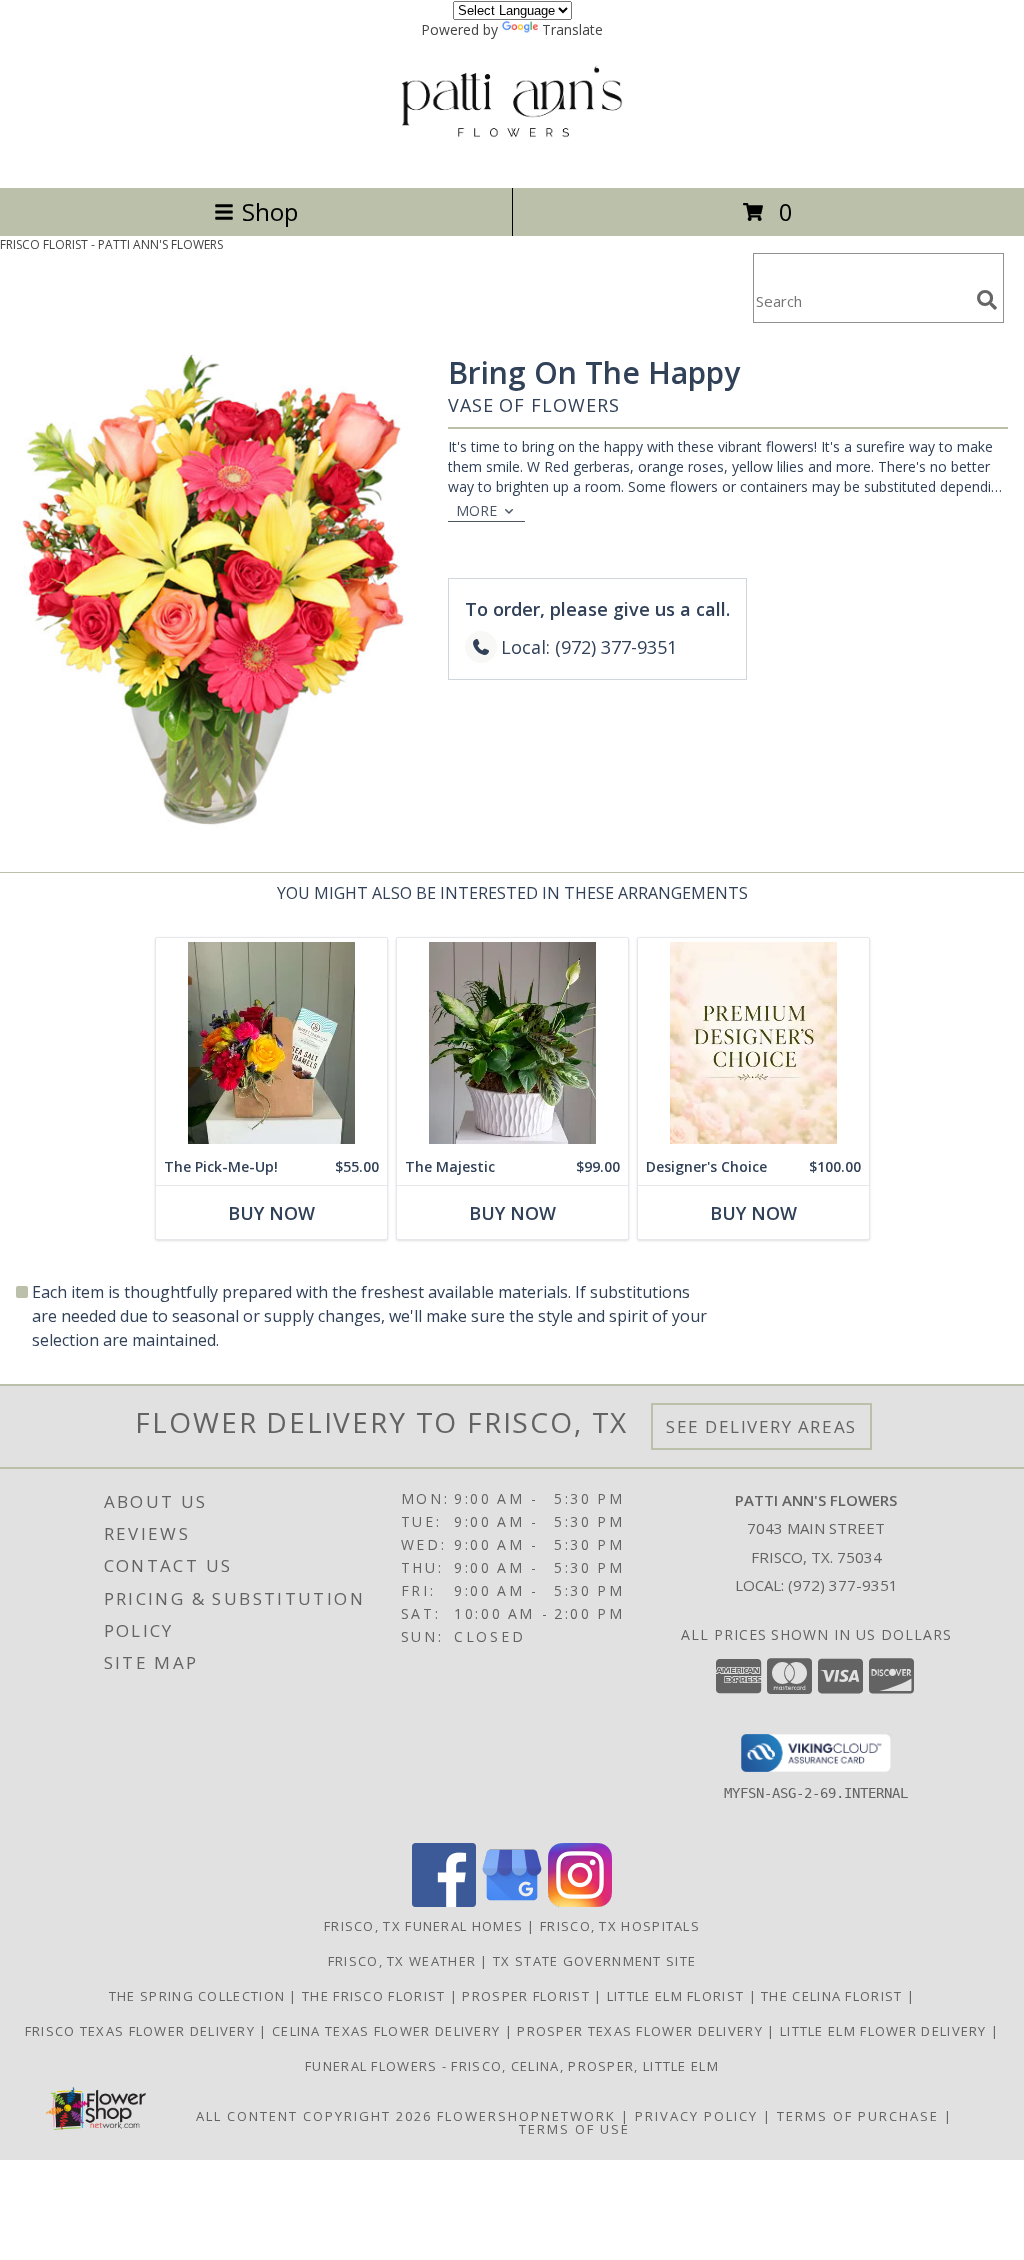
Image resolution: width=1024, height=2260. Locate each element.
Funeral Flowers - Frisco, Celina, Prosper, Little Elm (512, 2066)
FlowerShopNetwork (526, 2116)
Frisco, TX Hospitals (620, 1926)
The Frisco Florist (376, 1996)
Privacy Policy (696, 2116)
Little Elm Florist (678, 1996)
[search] (987, 300)
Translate (572, 29)
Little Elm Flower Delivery (885, 2031)
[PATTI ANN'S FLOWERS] (512, 158)
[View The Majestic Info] (512, 1043)
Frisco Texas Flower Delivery (142, 2031)
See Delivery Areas (761, 1426)
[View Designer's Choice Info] (753, 1043)
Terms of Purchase (858, 2116)
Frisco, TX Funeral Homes (423, 1926)
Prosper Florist (528, 1996)
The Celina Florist (834, 1996)
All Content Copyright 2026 (314, 2116)
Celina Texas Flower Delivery (388, 2031)
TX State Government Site (594, 1961)
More (476, 510)
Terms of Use (574, 2129)
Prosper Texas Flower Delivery (642, 2031)
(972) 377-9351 (843, 1585)
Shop (270, 211)
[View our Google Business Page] (512, 1901)
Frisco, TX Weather (402, 1961)
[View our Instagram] (580, 1901)
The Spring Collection (199, 1996)
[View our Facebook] (444, 1901)
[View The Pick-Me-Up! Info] (271, 1043)
